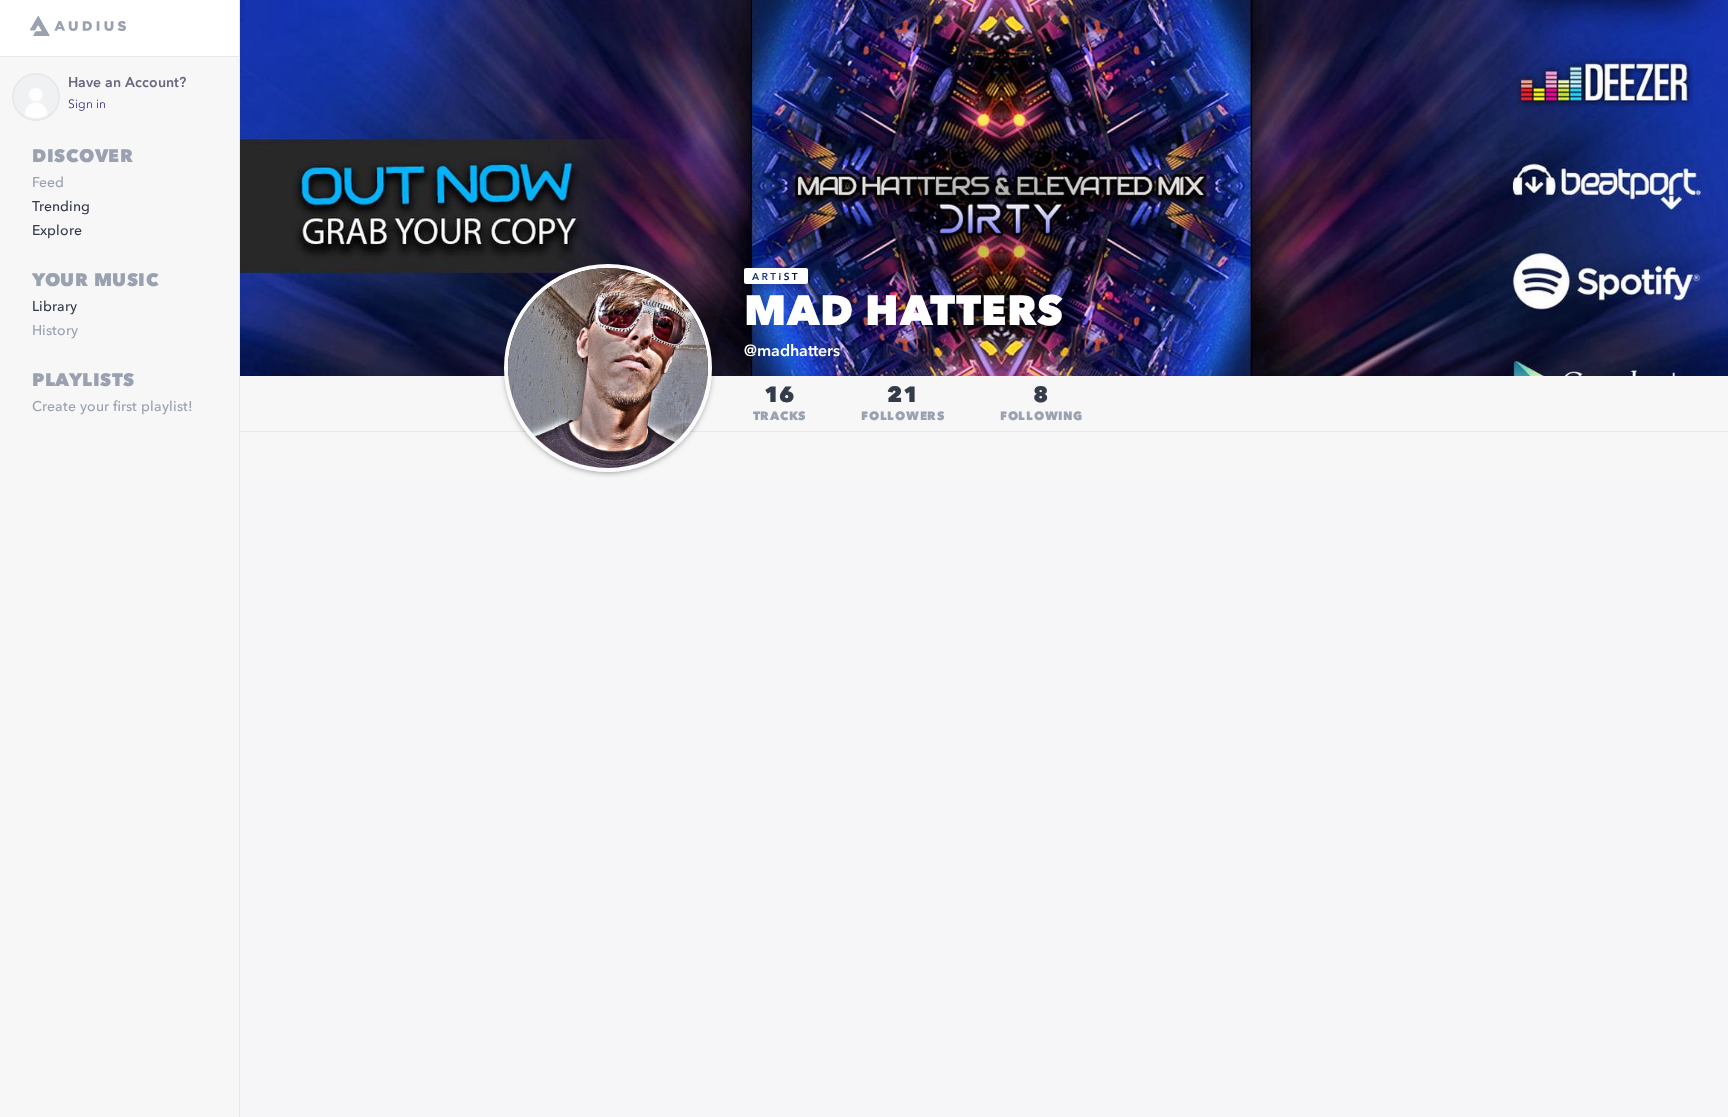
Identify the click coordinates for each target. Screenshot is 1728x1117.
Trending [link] (61, 207)
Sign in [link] (87, 105)
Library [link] (54, 307)
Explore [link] (57, 231)
